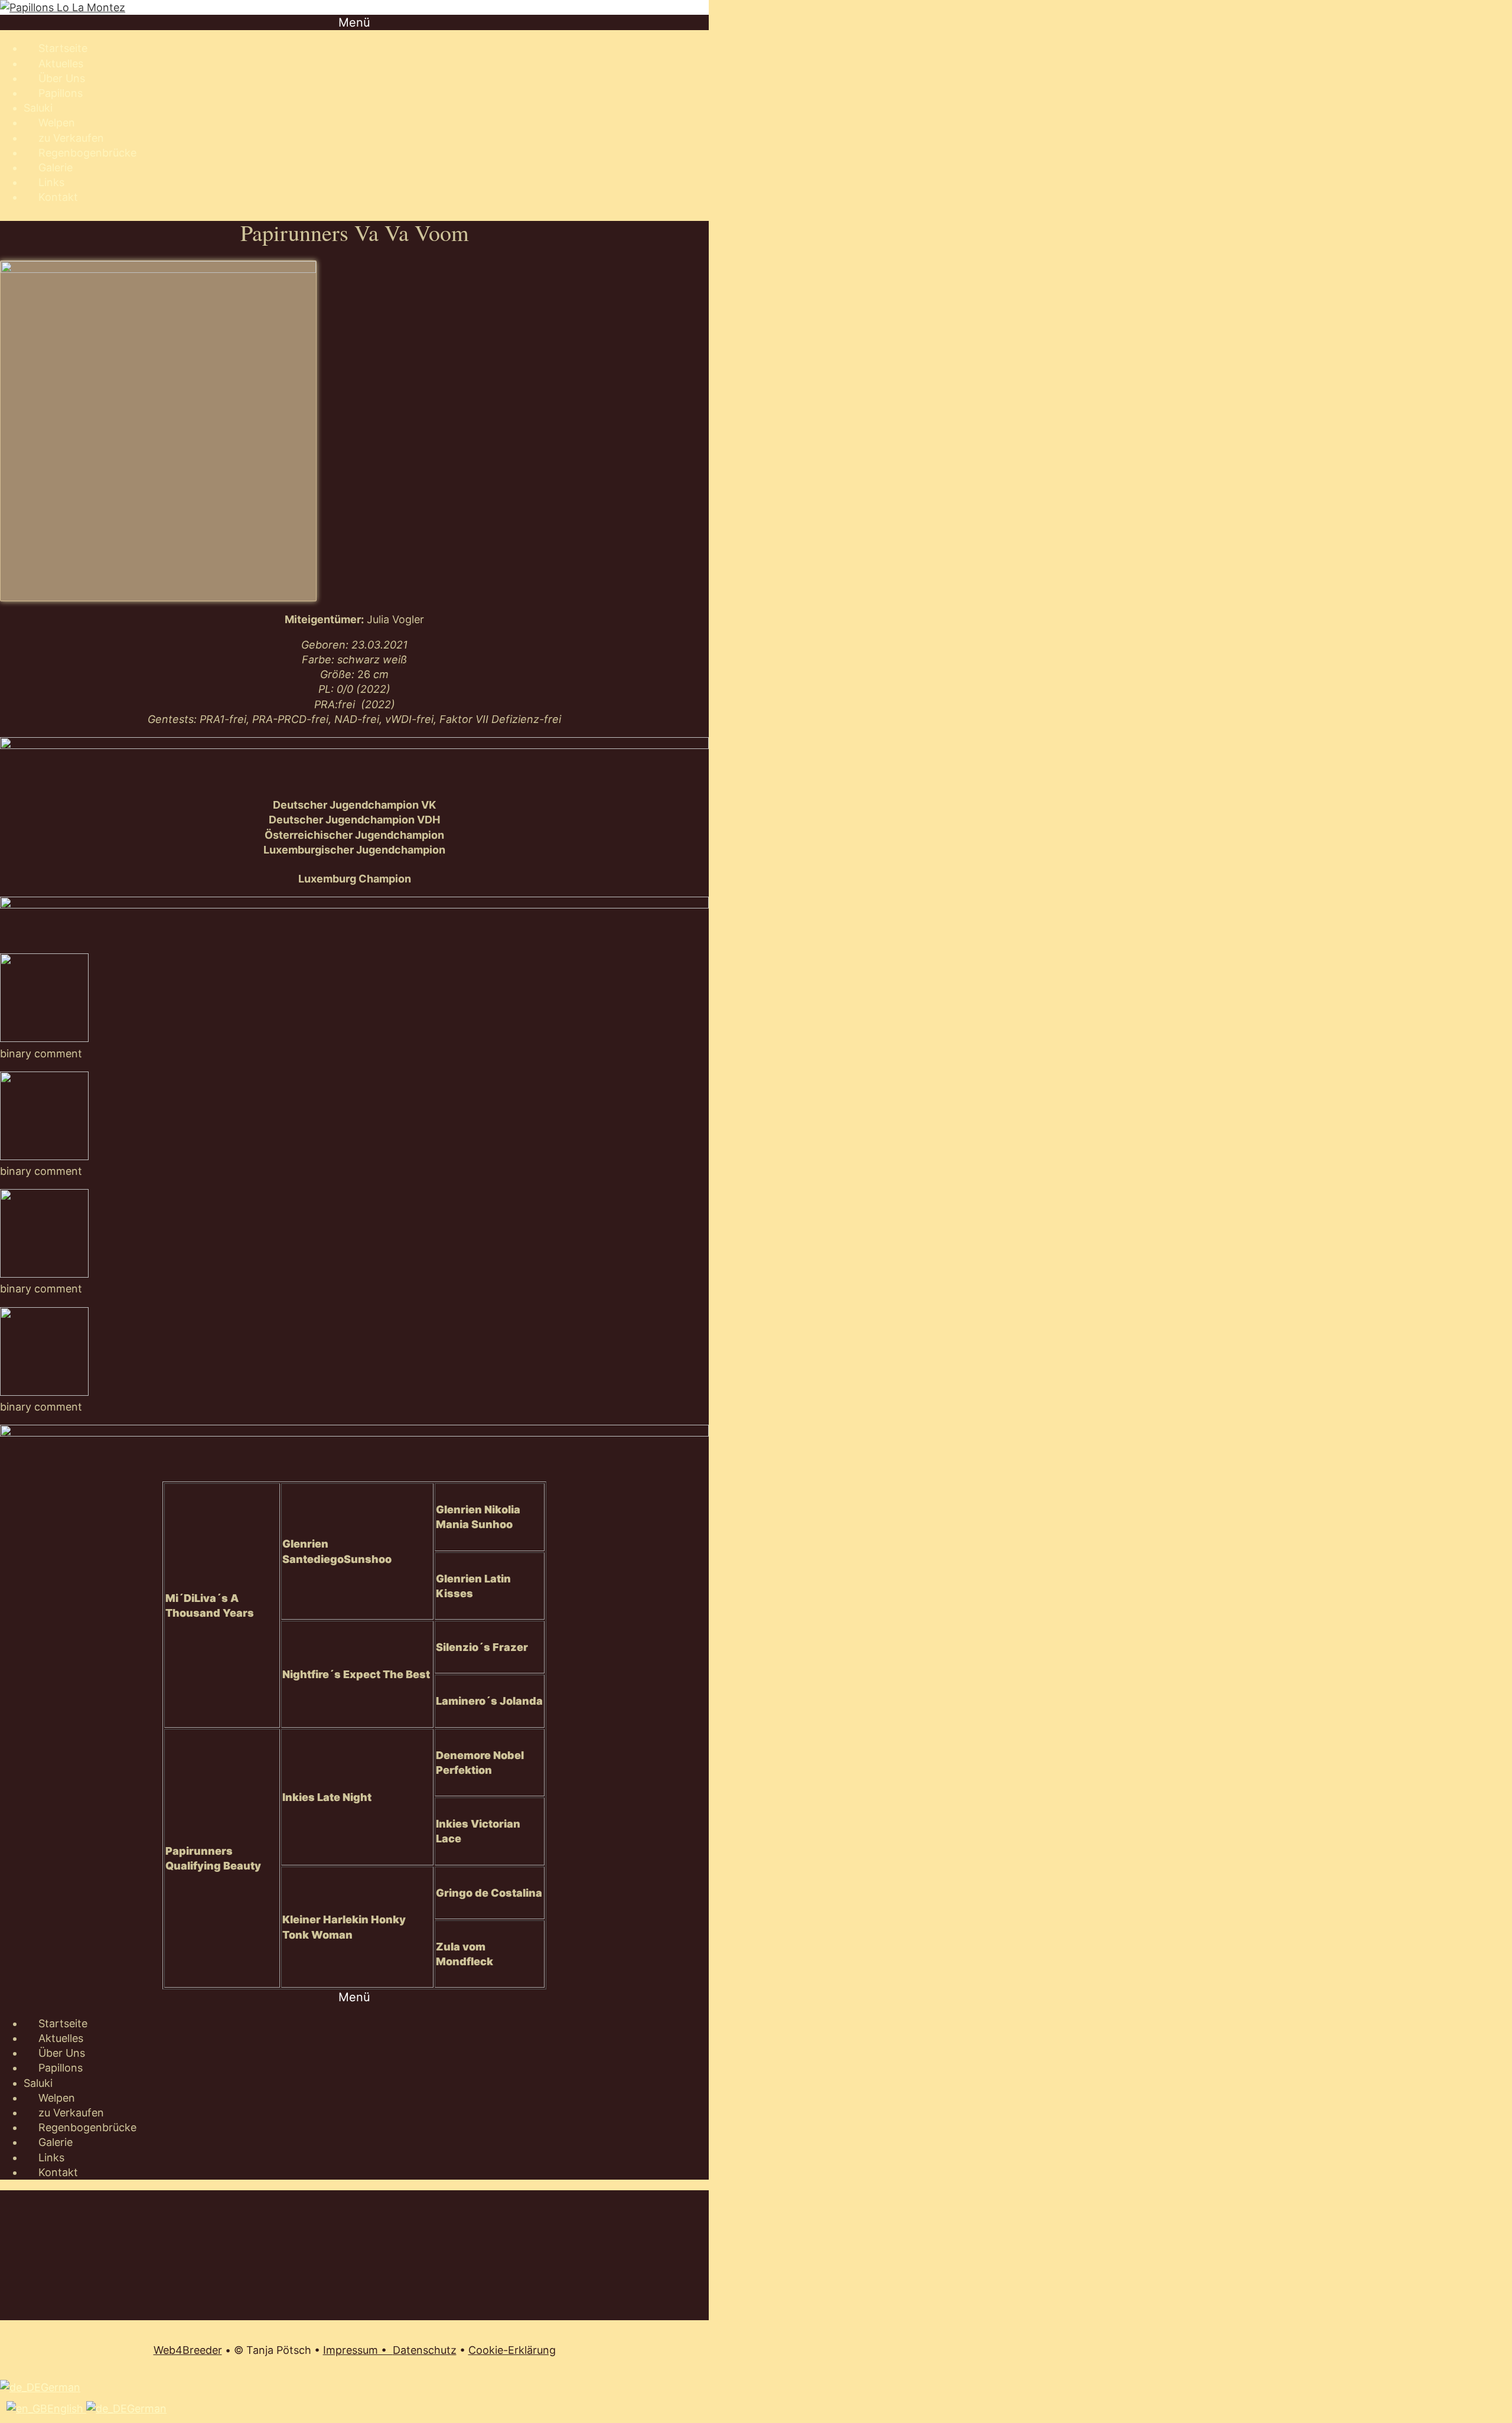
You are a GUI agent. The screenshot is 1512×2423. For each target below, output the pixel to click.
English (67, 2409)
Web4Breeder (188, 2350)
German (61, 2387)
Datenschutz (425, 2350)
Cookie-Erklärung (512, 2350)
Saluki (38, 108)
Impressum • (358, 2350)
